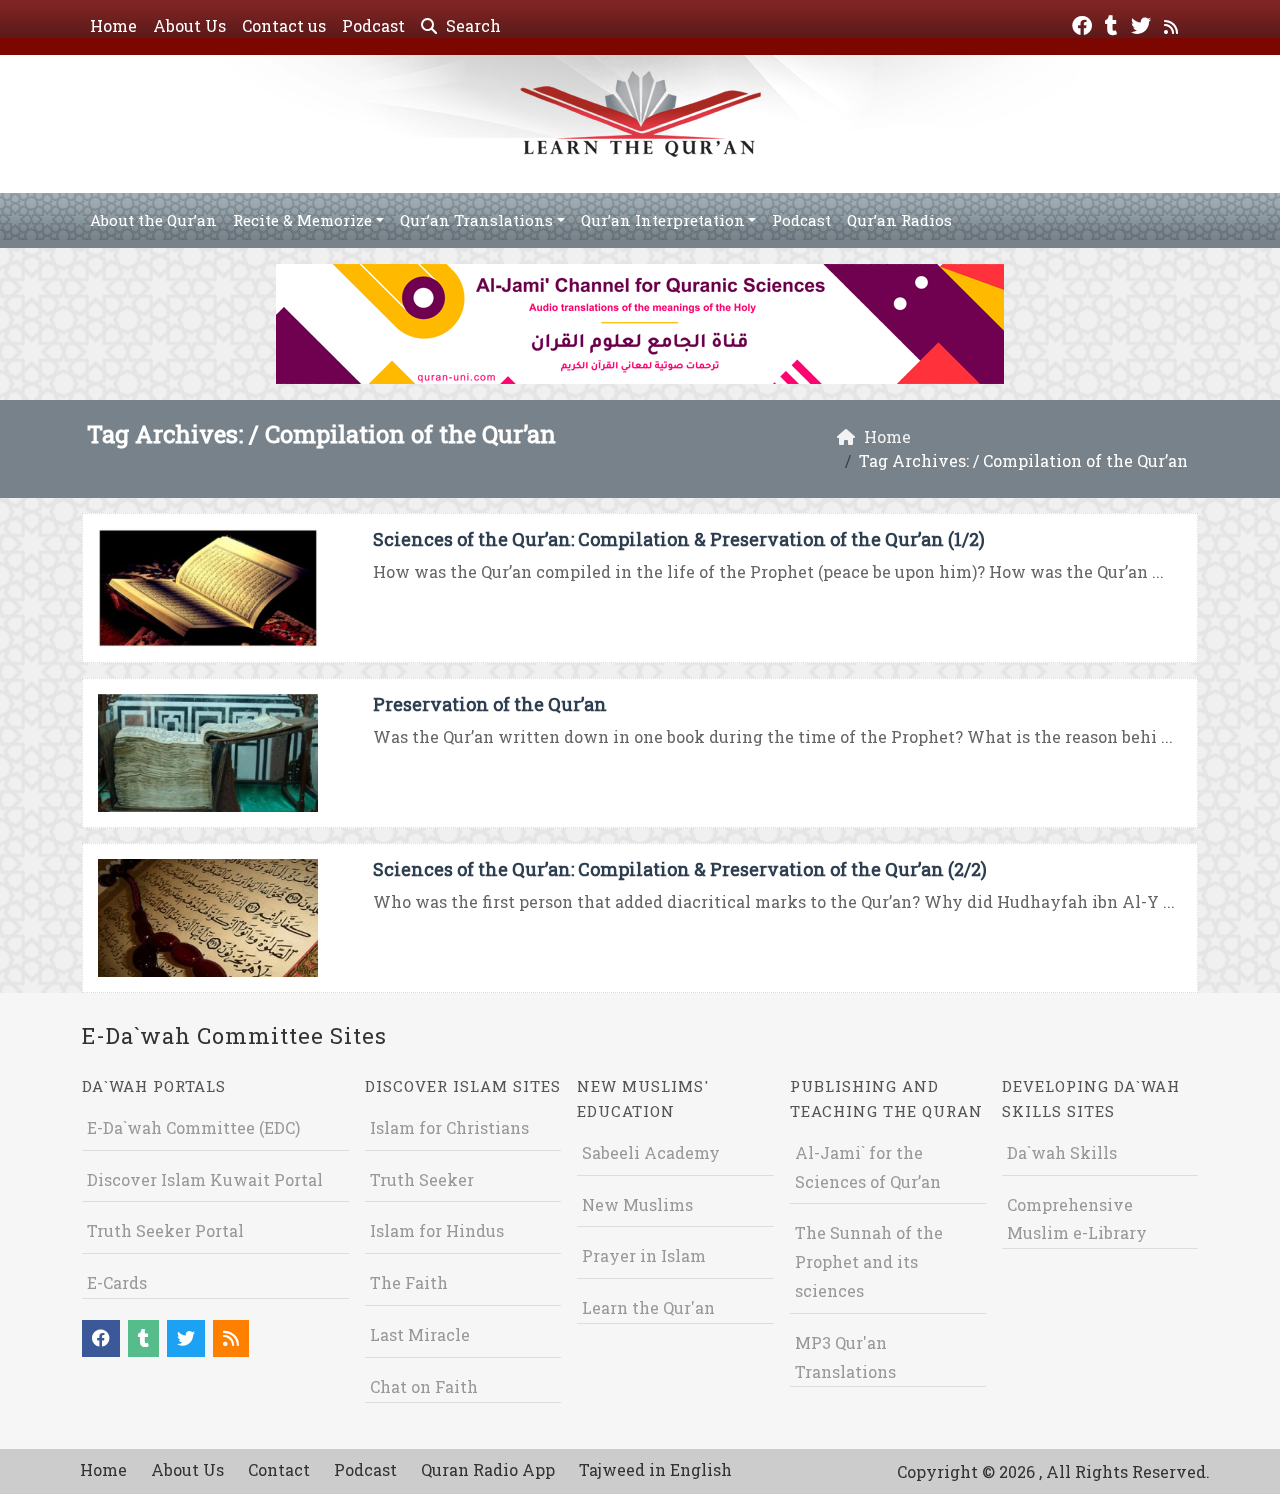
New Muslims (637, 1204)
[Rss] (1173, 23)
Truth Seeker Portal (165, 1230)
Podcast (373, 25)
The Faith (409, 1282)
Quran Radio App (488, 1469)
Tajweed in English (655, 1469)
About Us (189, 25)
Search (471, 25)
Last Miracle (420, 1334)
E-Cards (117, 1282)
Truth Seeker (422, 1179)
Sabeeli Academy (651, 1152)
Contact (279, 1469)
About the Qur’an (153, 220)
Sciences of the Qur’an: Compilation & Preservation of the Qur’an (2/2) (680, 869)
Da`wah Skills (1062, 1152)
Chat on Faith (424, 1386)
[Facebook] (1084, 23)
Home (113, 25)
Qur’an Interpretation (663, 220)
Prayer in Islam (644, 1255)
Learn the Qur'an (648, 1307)
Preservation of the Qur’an (490, 704)
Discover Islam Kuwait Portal (205, 1179)
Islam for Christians (449, 1127)
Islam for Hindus (437, 1230)
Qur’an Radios (899, 220)
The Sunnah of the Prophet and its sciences (869, 1261)
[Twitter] (1143, 23)
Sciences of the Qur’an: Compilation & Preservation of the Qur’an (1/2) (679, 539)
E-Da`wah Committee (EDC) (193, 1127)
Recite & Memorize (302, 220)
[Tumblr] (1114, 23)
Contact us (284, 25)
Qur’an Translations (476, 220)
